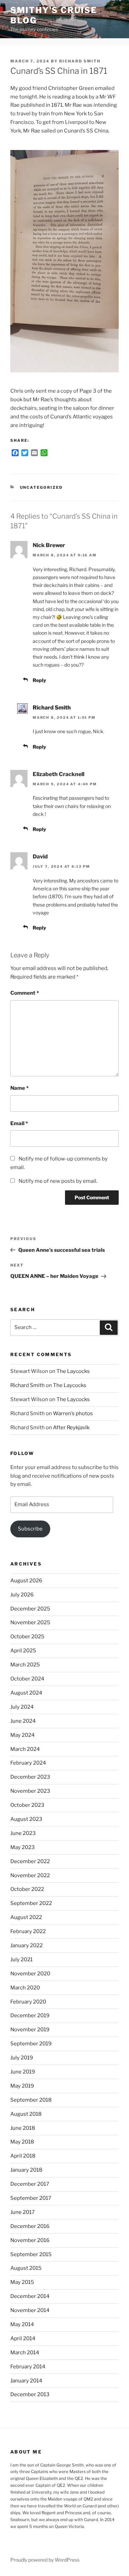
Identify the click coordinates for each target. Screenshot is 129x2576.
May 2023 (23, 1847)
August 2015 (26, 2268)
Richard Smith (80, 61)
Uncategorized (41, 487)
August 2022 (26, 1917)
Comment (25, 993)
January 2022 (26, 1945)
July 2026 (22, 1595)
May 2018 (22, 2142)
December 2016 (30, 2226)
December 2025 (30, 1609)
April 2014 (23, 2338)
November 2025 (30, 1622)
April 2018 (23, 2156)
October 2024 (27, 1679)
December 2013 (30, 2394)
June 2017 (23, 2212)
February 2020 (28, 2002)
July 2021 (21, 1960)
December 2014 (30, 2296)
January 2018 (26, 2170)
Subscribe (30, 1529)
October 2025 (27, 1637)
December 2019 (30, 2015)
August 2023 (26, 1819)
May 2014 (22, 2324)
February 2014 (28, 2367)
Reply (39, 680)
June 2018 (23, 2128)
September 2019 (31, 2044)
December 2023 (30, 1777)
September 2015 (31, 2254)
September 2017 (31, 2198)
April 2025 (23, 1651)
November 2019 (30, 2030)
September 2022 (31, 1903)
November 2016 (30, 2240)
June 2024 (23, 1721)
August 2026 (26, 1581)
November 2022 (30, 1875)
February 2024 (28, 1763)
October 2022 (27, 1889)
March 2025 (25, 1665)
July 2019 (22, 2058)
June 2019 (23, 2072)
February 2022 (28, 1931)
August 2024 (26, 1693)
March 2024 (25, 1749)
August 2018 (26, 2114)
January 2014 (26, 2381)
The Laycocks (73, 1371)
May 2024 (23, 1735)
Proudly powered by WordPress (45, 2560)
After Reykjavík (71, 1428)
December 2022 (30, 1861)
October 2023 (27, 1805)
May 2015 (22, 2282)
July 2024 (22, 1707)
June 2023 (23, 1833)
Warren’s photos (73, 1413)
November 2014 (30, 2310)
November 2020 (30, 1974)
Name (19, 1088)
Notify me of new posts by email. (58, 1181)
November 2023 (30, 1791)
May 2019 (22, 2086)
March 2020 (25, 1988)
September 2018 (31, 2100)
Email (19, 1123)
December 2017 (30, 2184)
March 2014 (25, 2353)
